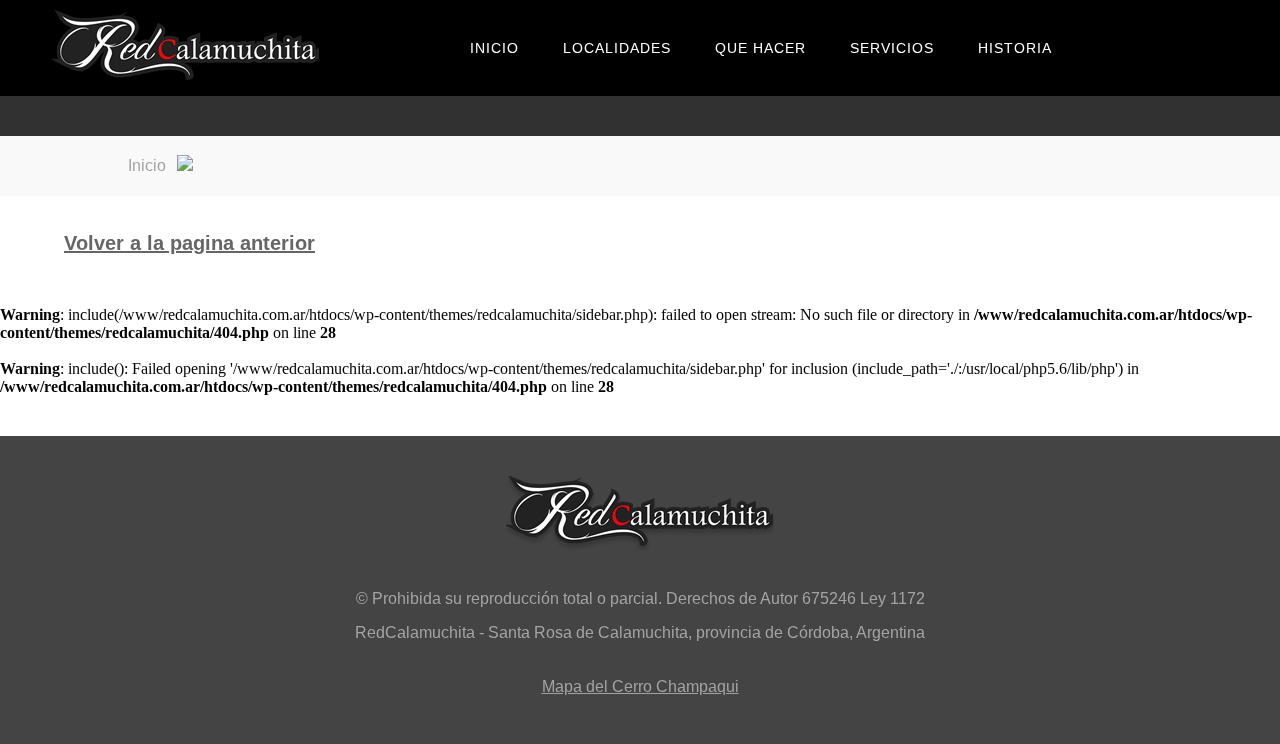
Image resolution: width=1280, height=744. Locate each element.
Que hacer (760, 48)
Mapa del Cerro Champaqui (640, 686)
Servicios (892, 48)
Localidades (617, 48)
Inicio (494, 48)
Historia (1015, 48)
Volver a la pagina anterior (189, 243)
